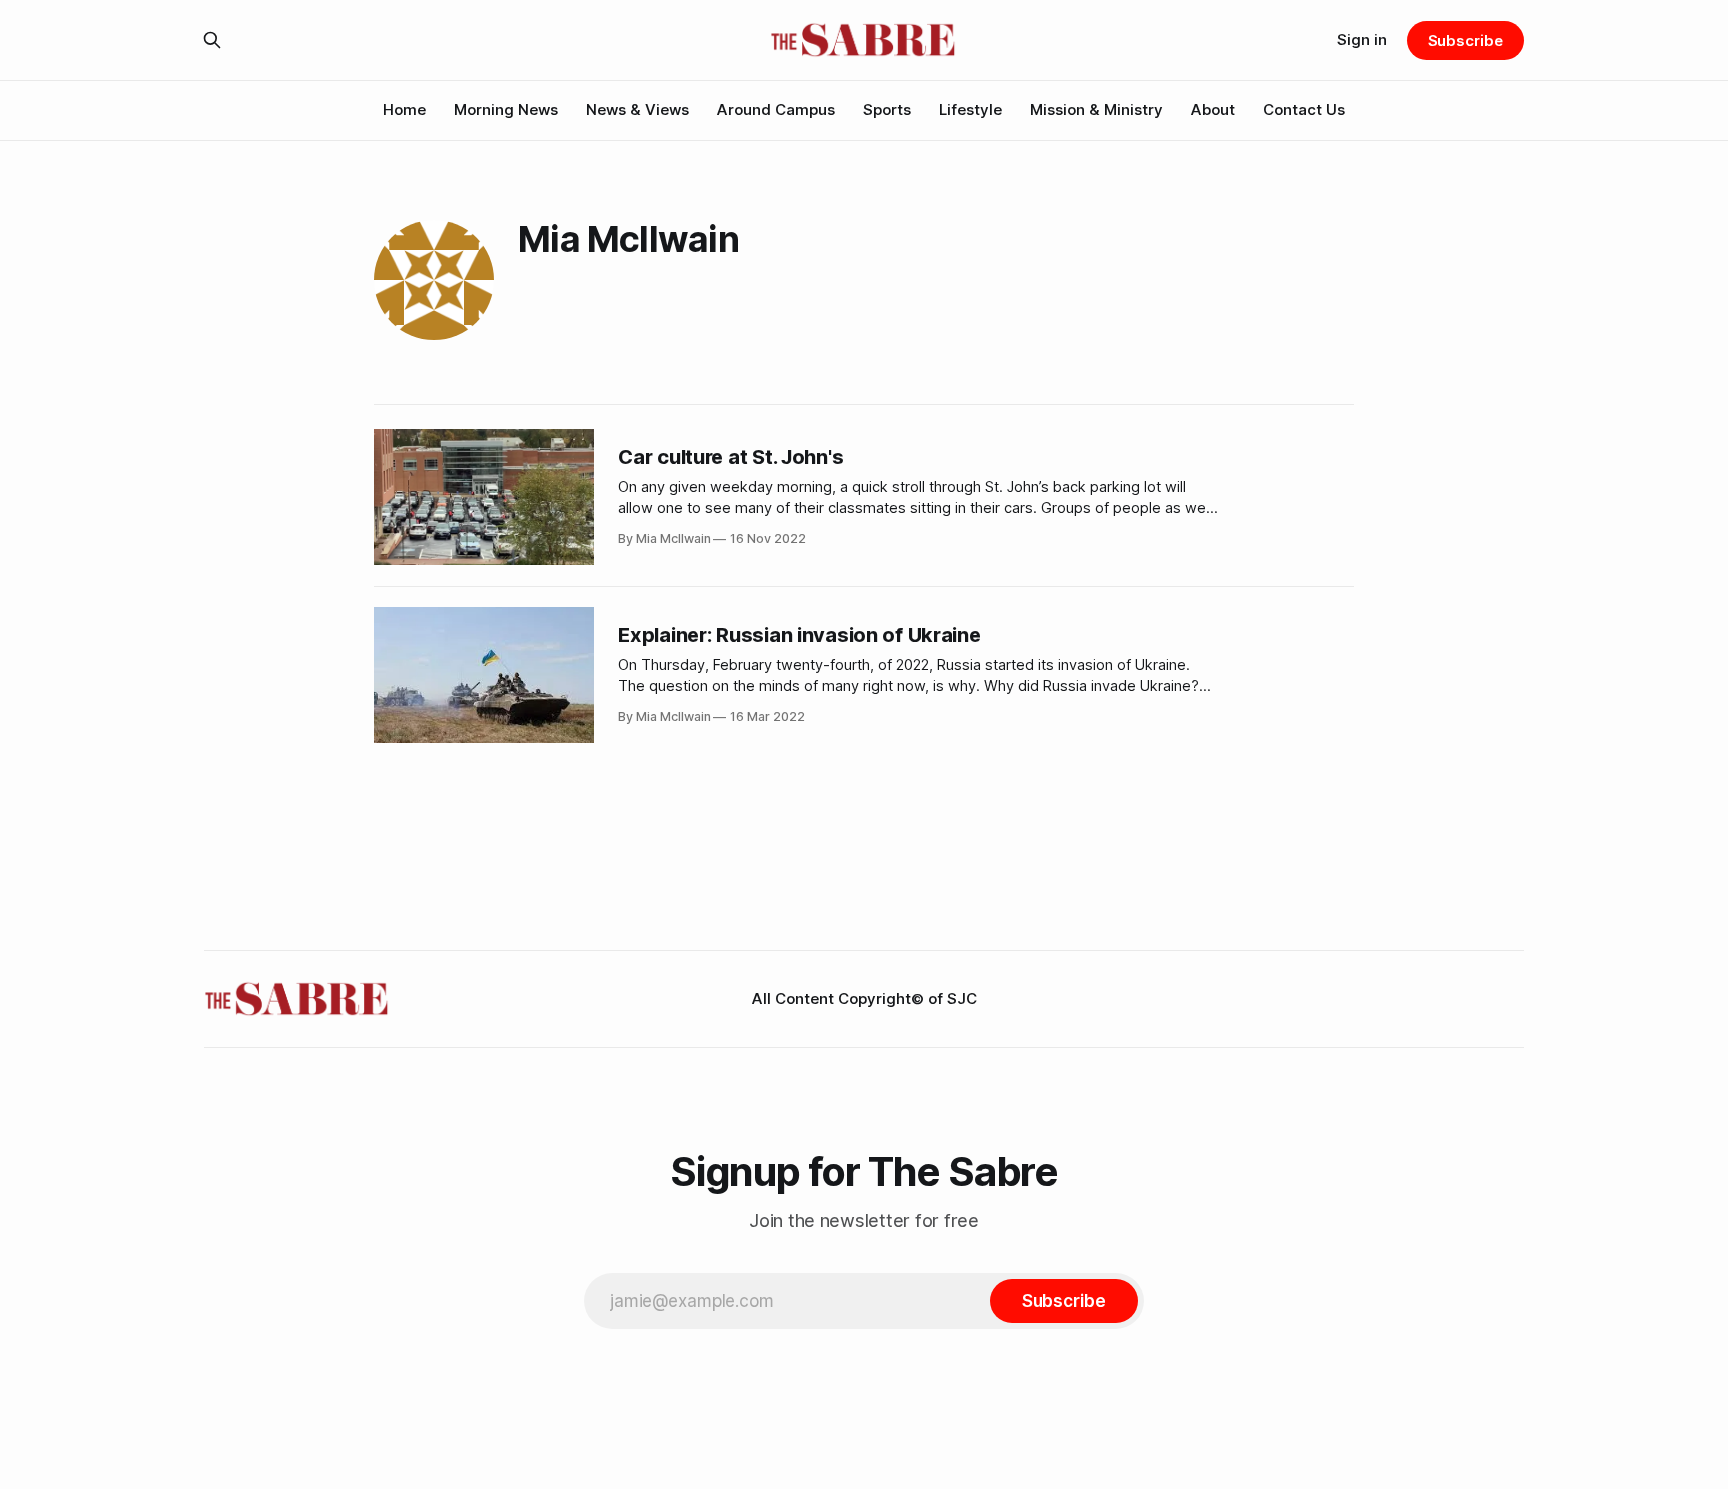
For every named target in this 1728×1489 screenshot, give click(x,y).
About (1213, 109)
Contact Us (1304, 109)
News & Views (637, 109)
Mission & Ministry (1096, 109)
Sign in (1362, 39)
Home (404, 109)
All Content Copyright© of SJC (864, 998)
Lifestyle (970, 109)
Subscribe (1465, 40)
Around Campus (776, 109)
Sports (887, 109)
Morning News (506, 109)
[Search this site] (212, 40)
